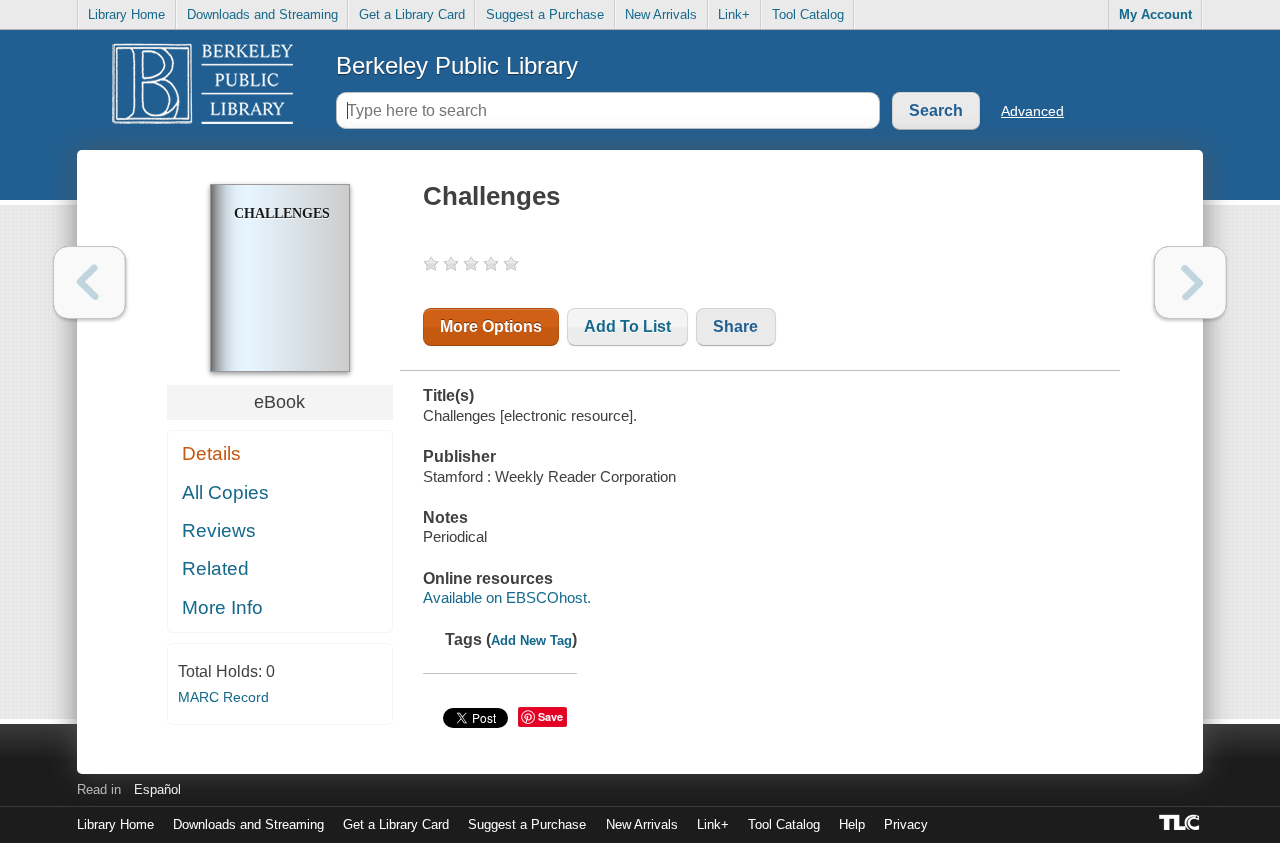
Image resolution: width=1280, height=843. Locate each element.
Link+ (734, 14)
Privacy (906, 824)
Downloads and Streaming (262, 14)
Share (735, 326)
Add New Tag (531, 640)
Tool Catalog (808, 14)
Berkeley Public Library (457, 65)
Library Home (126, 14)
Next (1190, 282)
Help (852, 824)
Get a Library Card (412, 14)
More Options (491, 326)
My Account (1155, 14)
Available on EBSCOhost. (507, 597)
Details (211, 453)
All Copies (225, 492)
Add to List (627, 326)
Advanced (1032, 111)
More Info (222, 607)
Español (157, 789)
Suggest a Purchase (545, 14)
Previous (89, 282)
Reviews (219, 530)
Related (215, 568)
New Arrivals (661, 14)
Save (550, 716)
